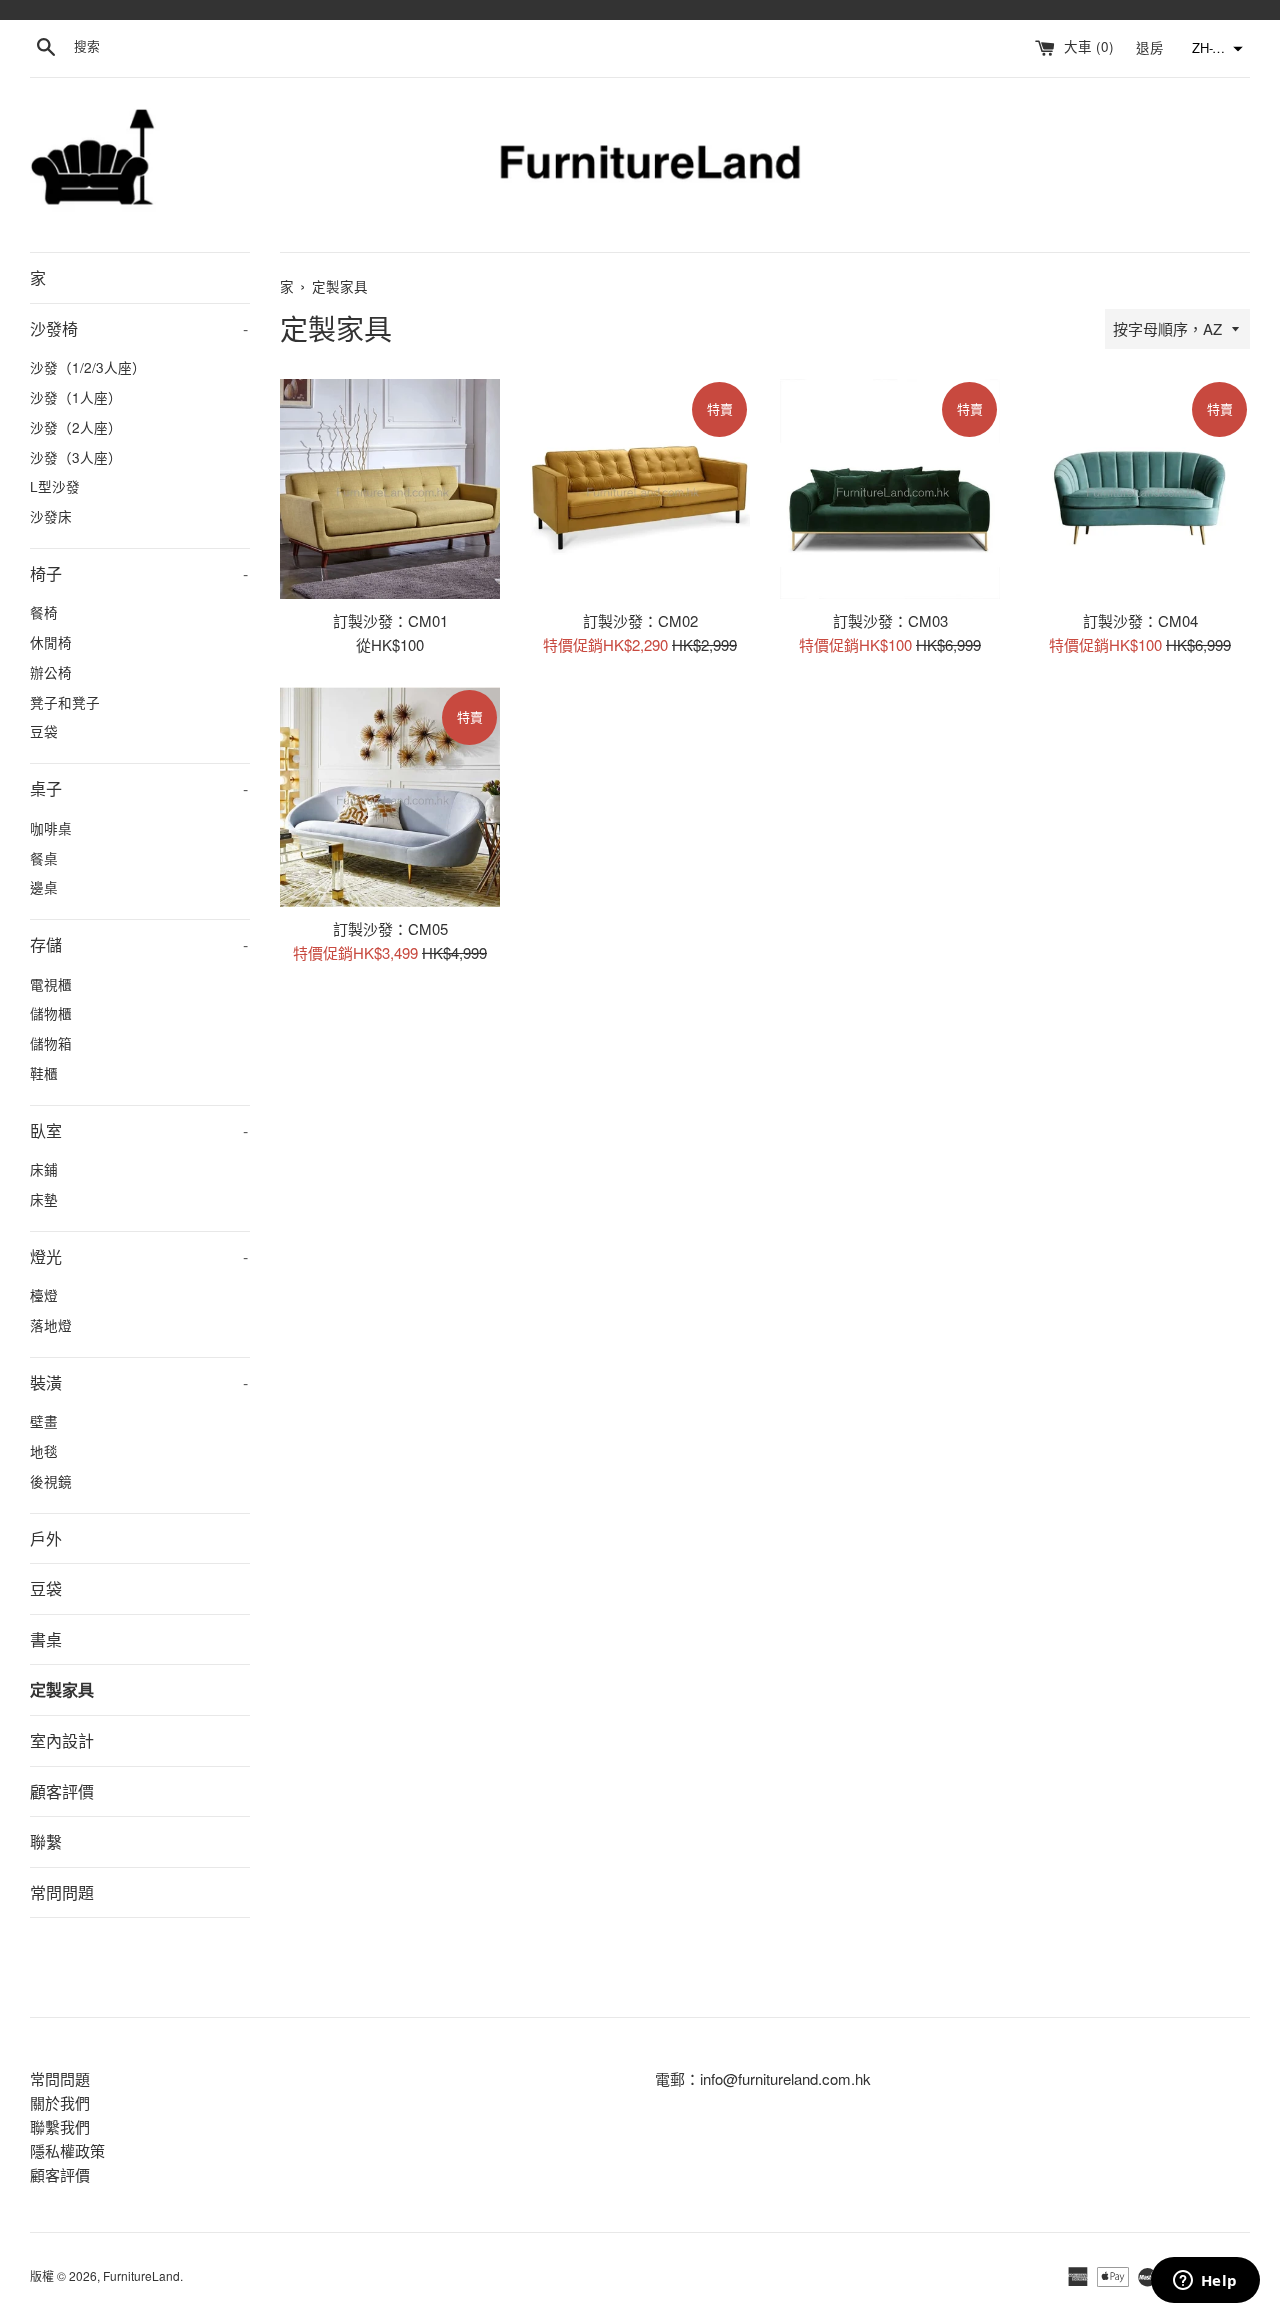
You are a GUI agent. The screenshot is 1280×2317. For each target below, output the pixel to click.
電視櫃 (51, 984)
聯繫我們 (60, 2126)
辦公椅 (51, 672)
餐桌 (44, 858)
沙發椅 (139, 328)
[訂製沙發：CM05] (390, 797)
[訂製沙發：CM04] (1140, 489)
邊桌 (44, 887)
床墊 (44, 1199)
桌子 (139, 788)
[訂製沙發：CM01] (390, 489)
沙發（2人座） (76, 427)
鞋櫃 (44, 1073)
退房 (1152, 46)
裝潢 (139, 1382)
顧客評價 (62, 1791)
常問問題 (62, 1892)
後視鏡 (51, 1481)
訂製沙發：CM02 (640, 620)
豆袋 (44, 731)
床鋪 (44, 1169)
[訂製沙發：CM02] (640, 489)
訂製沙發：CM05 (390, 928)
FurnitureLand (141, 2275)
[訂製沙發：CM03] (890, 489)
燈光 (139, 1256)
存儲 (139, 944)
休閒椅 (51, 642)
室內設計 (62, 1740)
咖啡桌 (51, 828)
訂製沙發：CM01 (390, 620)
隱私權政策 (67, 2150)
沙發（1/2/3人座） (88, 367)
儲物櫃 (51, 1013)
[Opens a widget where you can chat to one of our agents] (1205, 2282)
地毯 (44, 1451)
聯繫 (46, 1841)
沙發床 (51, 516)
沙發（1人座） (76, 397)
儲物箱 (51, 1043)
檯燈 (44, 1295)
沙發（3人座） (76, 457)
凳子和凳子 (65, 702)
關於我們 (60, 2102)
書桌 (46, 1639)
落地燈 (51, 1325)
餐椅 (44, 612)
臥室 (139, 1130)
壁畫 (44, 1421)
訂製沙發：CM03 (890, 620)
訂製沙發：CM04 (1140, 620)
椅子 (139, 573)
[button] (1215, 49)
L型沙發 (55, 486)
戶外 (46, 1538)
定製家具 (62, 1689)
